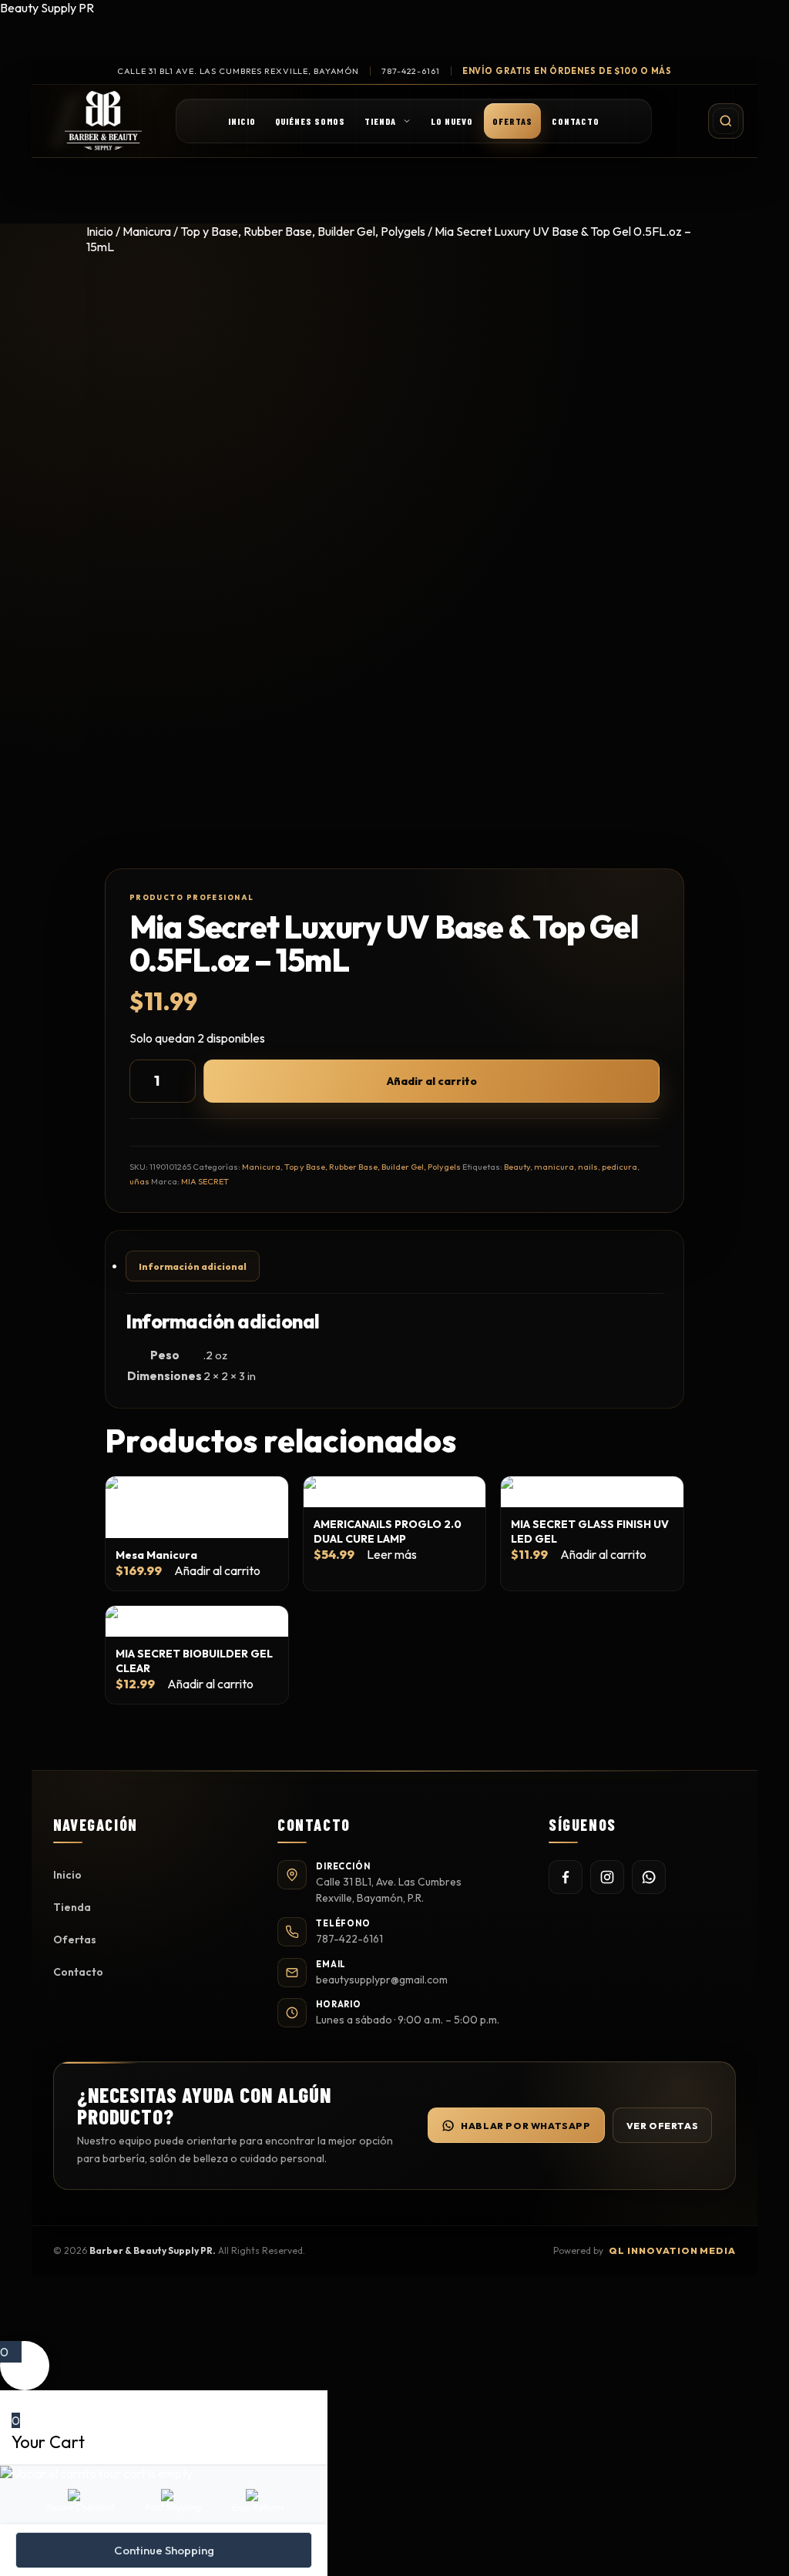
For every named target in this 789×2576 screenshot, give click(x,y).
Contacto (576, 121)
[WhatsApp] (649, 1877)
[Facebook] (566, 1877)
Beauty (517, 1167)
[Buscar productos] (726, 121)
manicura (554, 1167)
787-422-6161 (411, 71)
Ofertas (512, 121)
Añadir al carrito (432, 1081)
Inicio (242, 121)
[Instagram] (607, 1877)
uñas (139, 1181)
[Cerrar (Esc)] (738, 17)
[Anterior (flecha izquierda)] (27, 1288)
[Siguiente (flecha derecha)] (762, 1288)
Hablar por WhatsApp (525, 2126)
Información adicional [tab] (193, 1266)
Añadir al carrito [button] (217, 1570)
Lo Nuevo (452, 121)
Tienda (380, 121)
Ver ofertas (663, 2126)
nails (588, 1167)
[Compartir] (704, 17)
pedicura (619, 1167)
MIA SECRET (205, 1181)
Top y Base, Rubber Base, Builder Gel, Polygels (303, 231)
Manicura (147, 231)
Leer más (392, 1554)
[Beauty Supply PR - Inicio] (103, 121)
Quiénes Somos (310, 121)
